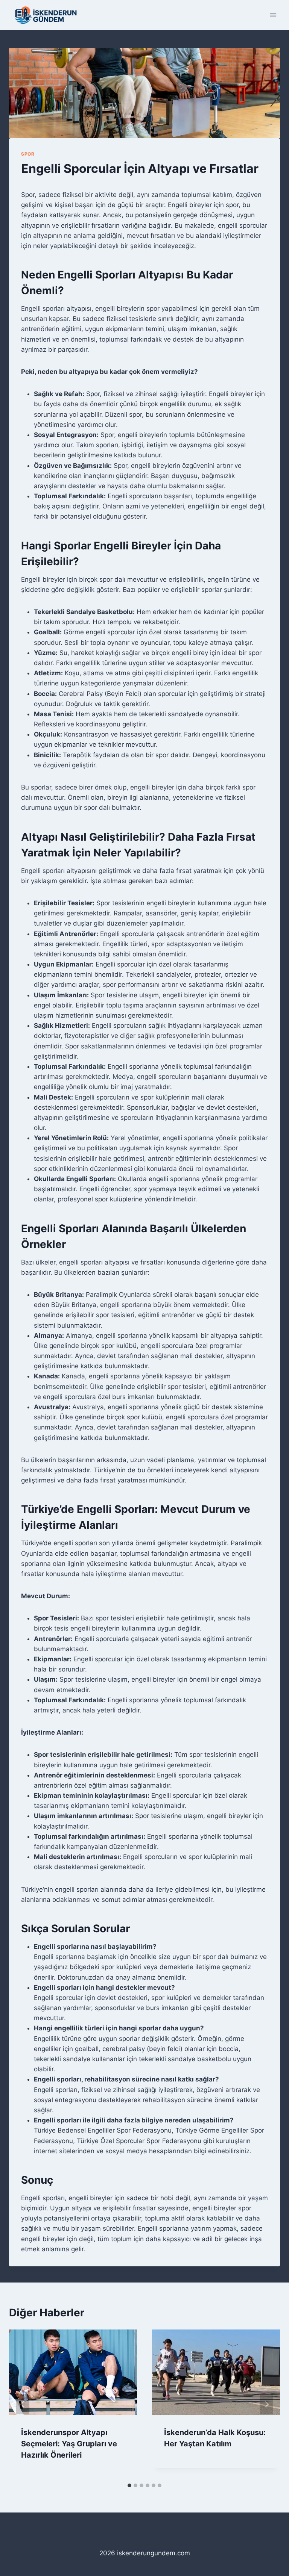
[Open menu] (273, 15)
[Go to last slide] (23, 2404)
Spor (28, 154)
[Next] (266, 2404)
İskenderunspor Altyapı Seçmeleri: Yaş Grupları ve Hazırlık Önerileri (69, 2444)
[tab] (129, 2485)
